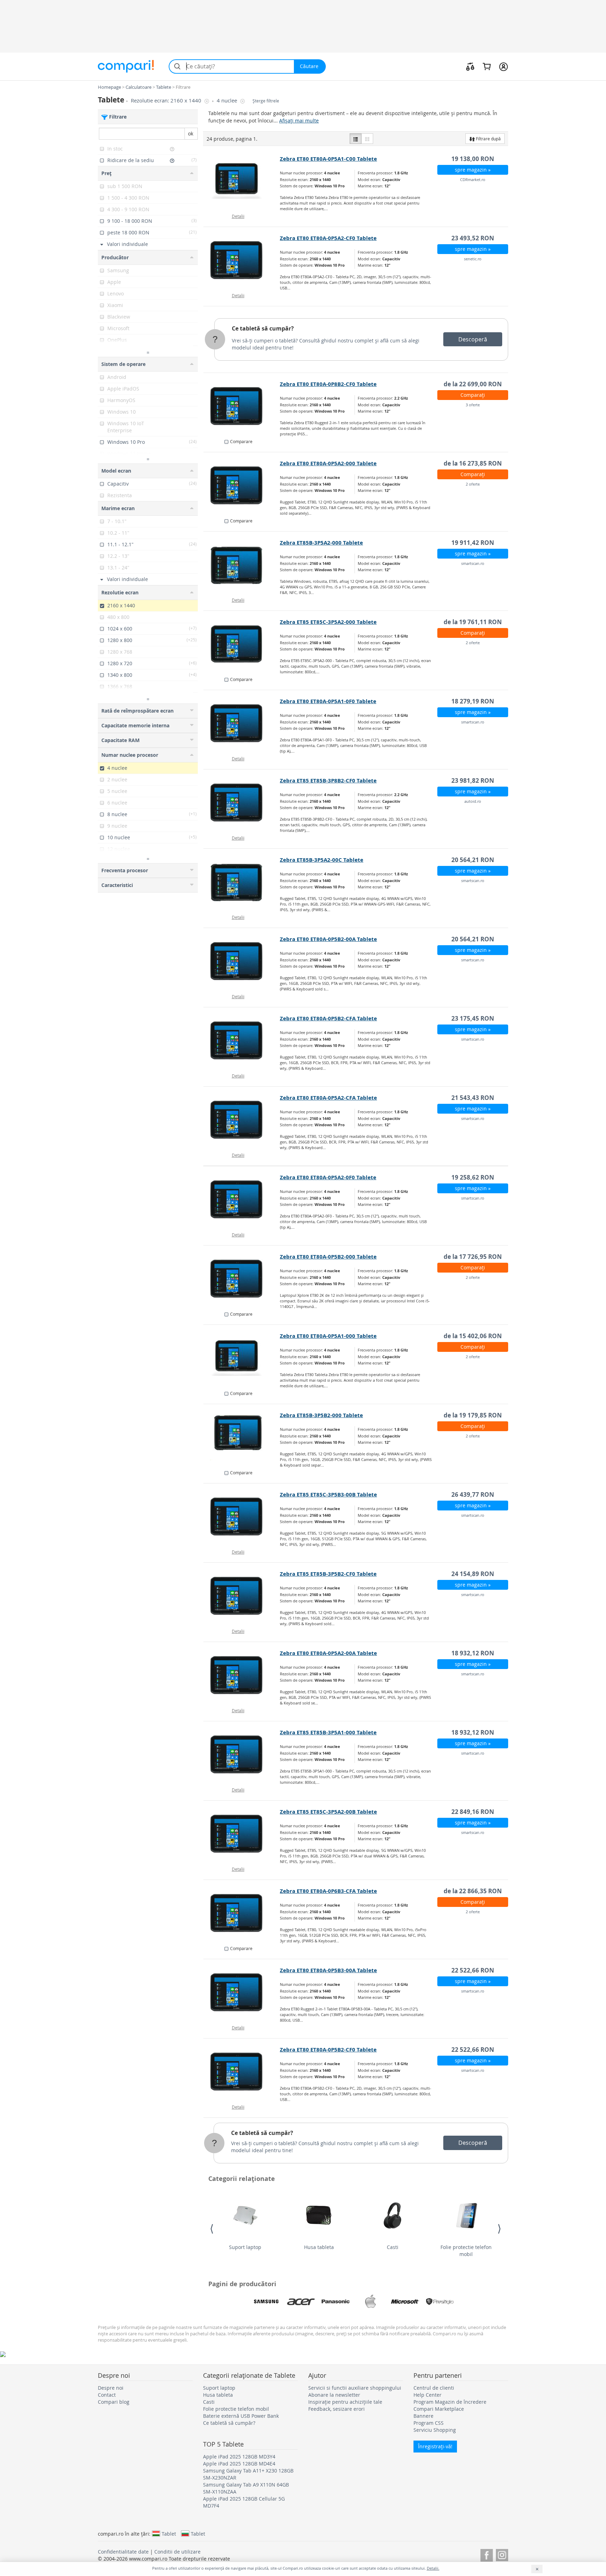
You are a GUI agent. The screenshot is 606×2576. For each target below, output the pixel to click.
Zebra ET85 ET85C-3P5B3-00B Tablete (328, 1494)
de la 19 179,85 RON (473, 1415)
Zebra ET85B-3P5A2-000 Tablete (321, 543)
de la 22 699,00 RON (473, 384)
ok (191, 134)
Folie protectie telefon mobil (466, 2251)
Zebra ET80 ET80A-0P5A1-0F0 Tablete (328, 701)
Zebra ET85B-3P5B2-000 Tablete (321, 1415)
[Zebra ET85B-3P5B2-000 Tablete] (242, 1437)
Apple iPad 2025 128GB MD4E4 (239, 2464)
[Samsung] (266, 2302)
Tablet (169, 2534)
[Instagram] (502, 2554)
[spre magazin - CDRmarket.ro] (242, 181)
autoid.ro (473, 801)
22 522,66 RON (473, 1970)
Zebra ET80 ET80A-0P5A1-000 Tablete (328, 1336)
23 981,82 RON (473, 780)
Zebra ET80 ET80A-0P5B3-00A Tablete (328, 1970)
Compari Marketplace (439, 2409)
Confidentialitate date (123, 2552)
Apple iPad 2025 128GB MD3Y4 (239, 2457)
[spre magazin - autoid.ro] (242, 803)
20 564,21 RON (473, 860)
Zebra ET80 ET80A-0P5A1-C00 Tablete (328, 159)
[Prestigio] (440, 2302)
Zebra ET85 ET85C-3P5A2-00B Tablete (328, 1812)
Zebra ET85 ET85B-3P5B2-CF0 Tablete (328, 1574)
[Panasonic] (336, 2302)
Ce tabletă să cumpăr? (263, 328)
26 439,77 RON (473, 1494)
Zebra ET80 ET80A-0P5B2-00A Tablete (328, 939)
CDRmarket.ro (473, 179)
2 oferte (473, 484)
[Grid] (367, 139)
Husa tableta (319, 2247)
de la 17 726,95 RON (473, 1257)
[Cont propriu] (503, 66)
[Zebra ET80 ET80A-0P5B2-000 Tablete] (242, 1279)
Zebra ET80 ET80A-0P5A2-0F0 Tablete (328, 1177)
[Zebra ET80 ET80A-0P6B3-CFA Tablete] (242, 1913)
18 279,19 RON (473, 701)
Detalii (238, 216)
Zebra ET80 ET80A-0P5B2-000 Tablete (328, 1257)
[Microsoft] (405, 2302)
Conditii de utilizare (177, 2552)
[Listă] (356, 139)
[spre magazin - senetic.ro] (242, 260)
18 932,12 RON (473, 1653)
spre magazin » (473, 170)
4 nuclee (228, 101)
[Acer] (301, 2302)
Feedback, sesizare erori (336, 2409)
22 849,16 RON (473, 1812)
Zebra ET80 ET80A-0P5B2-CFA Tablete (328, 1018)
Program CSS (429, 2423)
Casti (393, 2247)
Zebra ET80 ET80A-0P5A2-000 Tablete (328, 463)
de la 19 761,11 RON (473, 622)
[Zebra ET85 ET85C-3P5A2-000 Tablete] (242, 644)
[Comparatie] (470, 66)
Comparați (473, 395)
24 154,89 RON (473, 1574)
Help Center (427, 2395)
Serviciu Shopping (435, 2430)
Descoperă (473, 339)
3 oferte (473, 405)
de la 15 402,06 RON (473, 1336)
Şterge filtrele (266, 101)
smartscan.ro (473, 563)
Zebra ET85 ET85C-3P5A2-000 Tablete (328, 622)
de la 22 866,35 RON (473, 1891)
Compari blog (114, 2402)
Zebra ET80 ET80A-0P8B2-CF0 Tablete (328, 384)
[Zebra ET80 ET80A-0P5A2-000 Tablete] (242, 486)
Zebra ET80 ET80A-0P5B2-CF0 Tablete (328, 2050)
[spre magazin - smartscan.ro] (242, 565)
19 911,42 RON (473, 543)
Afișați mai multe (299, 121)
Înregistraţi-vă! (435, 2446)
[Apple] (370, 2302)
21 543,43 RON (473, 1098)
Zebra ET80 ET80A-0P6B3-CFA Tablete (328, 1891)
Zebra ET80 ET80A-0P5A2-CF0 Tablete (328, 238)
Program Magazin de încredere (450, 2402)
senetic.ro (473, 259)
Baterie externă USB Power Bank (241, 2416)
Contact (107, 2395)
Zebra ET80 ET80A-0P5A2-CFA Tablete (328, 1098)
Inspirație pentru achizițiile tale (345, 2402)
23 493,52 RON (473, 238)
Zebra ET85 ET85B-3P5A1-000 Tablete (328, 1732)
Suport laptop (245, 2247)
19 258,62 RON (473, 1177)
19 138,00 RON (473, 159)
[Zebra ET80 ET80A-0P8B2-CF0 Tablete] (242, 406)
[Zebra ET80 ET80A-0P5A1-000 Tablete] (242, 1358)
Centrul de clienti (434, 2388)
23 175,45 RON (473, 1018)
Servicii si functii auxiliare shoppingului (355, 2388)
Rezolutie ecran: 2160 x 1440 (167, 101)
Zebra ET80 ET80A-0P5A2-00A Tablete (328, 1653)
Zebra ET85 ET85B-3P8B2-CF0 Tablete (328, 780)
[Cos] (487, 66)
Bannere (423, 2416)
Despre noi (111, 2388)
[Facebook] (487, 2554)
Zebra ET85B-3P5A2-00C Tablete (322, 860)
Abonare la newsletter (334, 2395)
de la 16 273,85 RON (473, 463)
